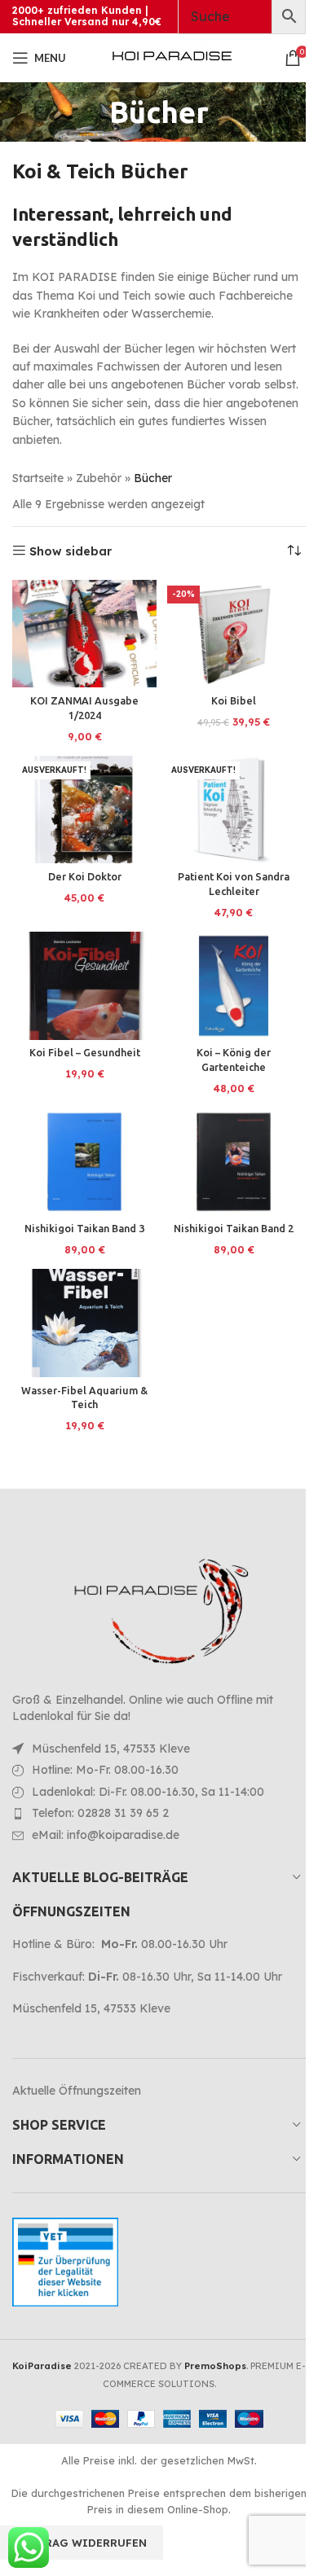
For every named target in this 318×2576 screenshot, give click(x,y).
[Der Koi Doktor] (84, 810)
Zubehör (99, 478)
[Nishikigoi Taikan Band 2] (234, 1162)
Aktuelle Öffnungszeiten (77, 2091)
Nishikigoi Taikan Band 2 (234, 1228)
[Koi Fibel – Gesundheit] (84, 986)
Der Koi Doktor (85, 876)
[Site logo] (172, 57)
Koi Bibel (234, 700)
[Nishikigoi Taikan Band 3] (84, 1162)
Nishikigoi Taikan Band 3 (84, 1228)
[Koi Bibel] (234, 634)
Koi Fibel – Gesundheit (85, 1052)
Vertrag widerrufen (82, 2543)
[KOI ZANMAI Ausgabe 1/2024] (84, 634)
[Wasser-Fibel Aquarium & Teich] (84, 1323)
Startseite (38, 478)
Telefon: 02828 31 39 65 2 (100, 1813)
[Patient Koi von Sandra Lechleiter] (234, 810)
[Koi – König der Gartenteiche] (234, 986)
